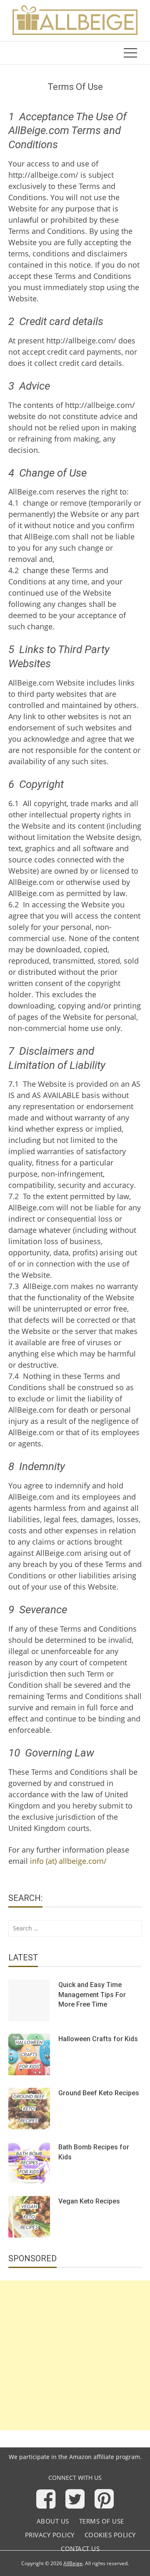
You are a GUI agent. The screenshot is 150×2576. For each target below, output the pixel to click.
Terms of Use (102, 2521)
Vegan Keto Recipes (89, 2201)
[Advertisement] (75, 2355)
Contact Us (80, 2549)
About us (53, 2521)
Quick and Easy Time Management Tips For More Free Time (92, 1995)
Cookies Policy (110, 2535)
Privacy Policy (50, 2535)
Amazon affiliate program (105, 2457)
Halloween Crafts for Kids (98, 2039)
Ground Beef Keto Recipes (99, 2093)
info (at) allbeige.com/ (68, 1861)
